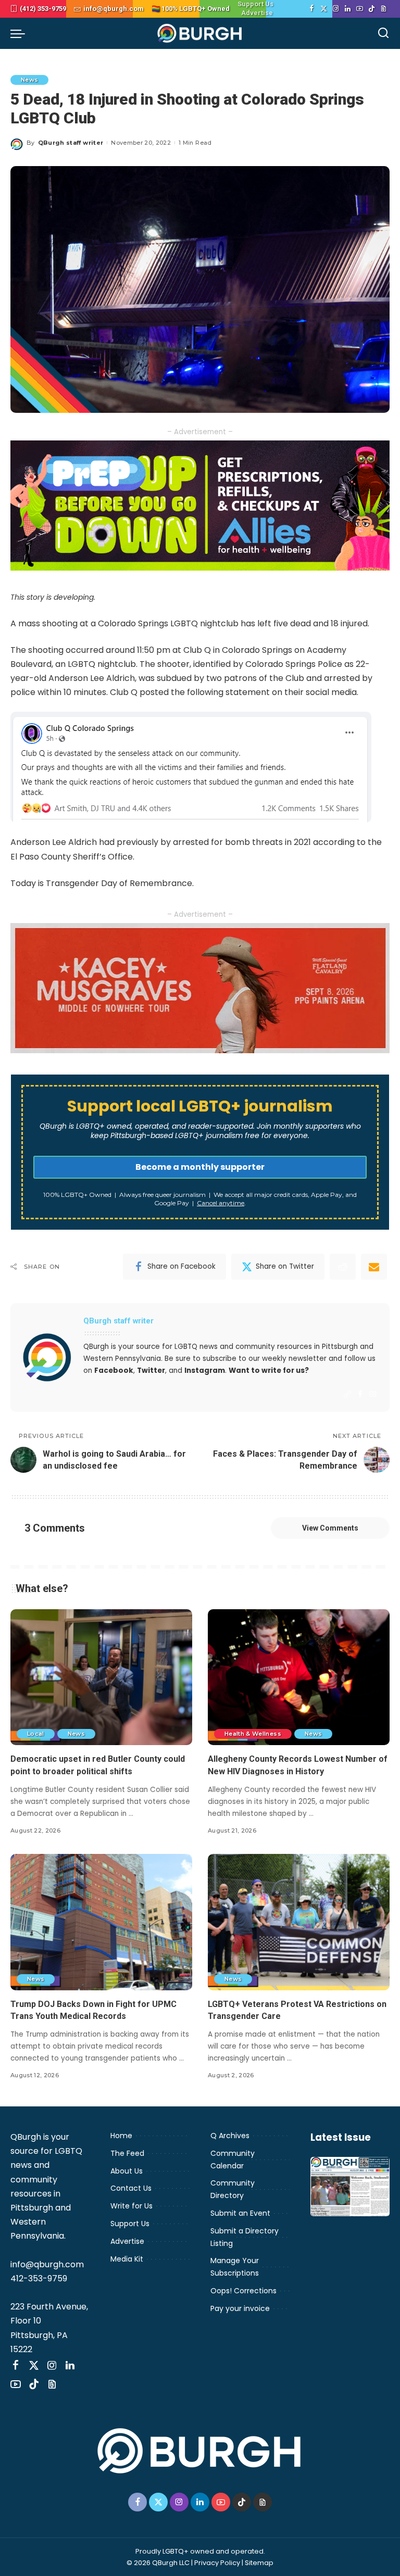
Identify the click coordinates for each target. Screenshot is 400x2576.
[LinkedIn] (348, 9)
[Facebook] (312, 9)
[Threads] (384, 9)
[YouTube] (360, 9)
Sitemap (259, 2563)
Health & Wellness (253, 1734)
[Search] (383, 33)
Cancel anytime (221, 1203)
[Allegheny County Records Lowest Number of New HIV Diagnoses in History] (299, 1677)
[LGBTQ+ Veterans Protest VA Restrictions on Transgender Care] (299, 1922)
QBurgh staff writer (71, 143)
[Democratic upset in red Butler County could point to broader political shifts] (101, 1677)
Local (36, 1734)
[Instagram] (336, 9)
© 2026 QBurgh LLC (158, 2563)
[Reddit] (343, 1267)
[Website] (347, 1394)
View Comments (330, 1528)
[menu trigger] (20, 33)
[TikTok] (372, 9)
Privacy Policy (217, 2563)
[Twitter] (324, 9)
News (29, 80)
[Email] (374, 1267)
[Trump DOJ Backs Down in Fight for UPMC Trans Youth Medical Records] (101, 1922)
